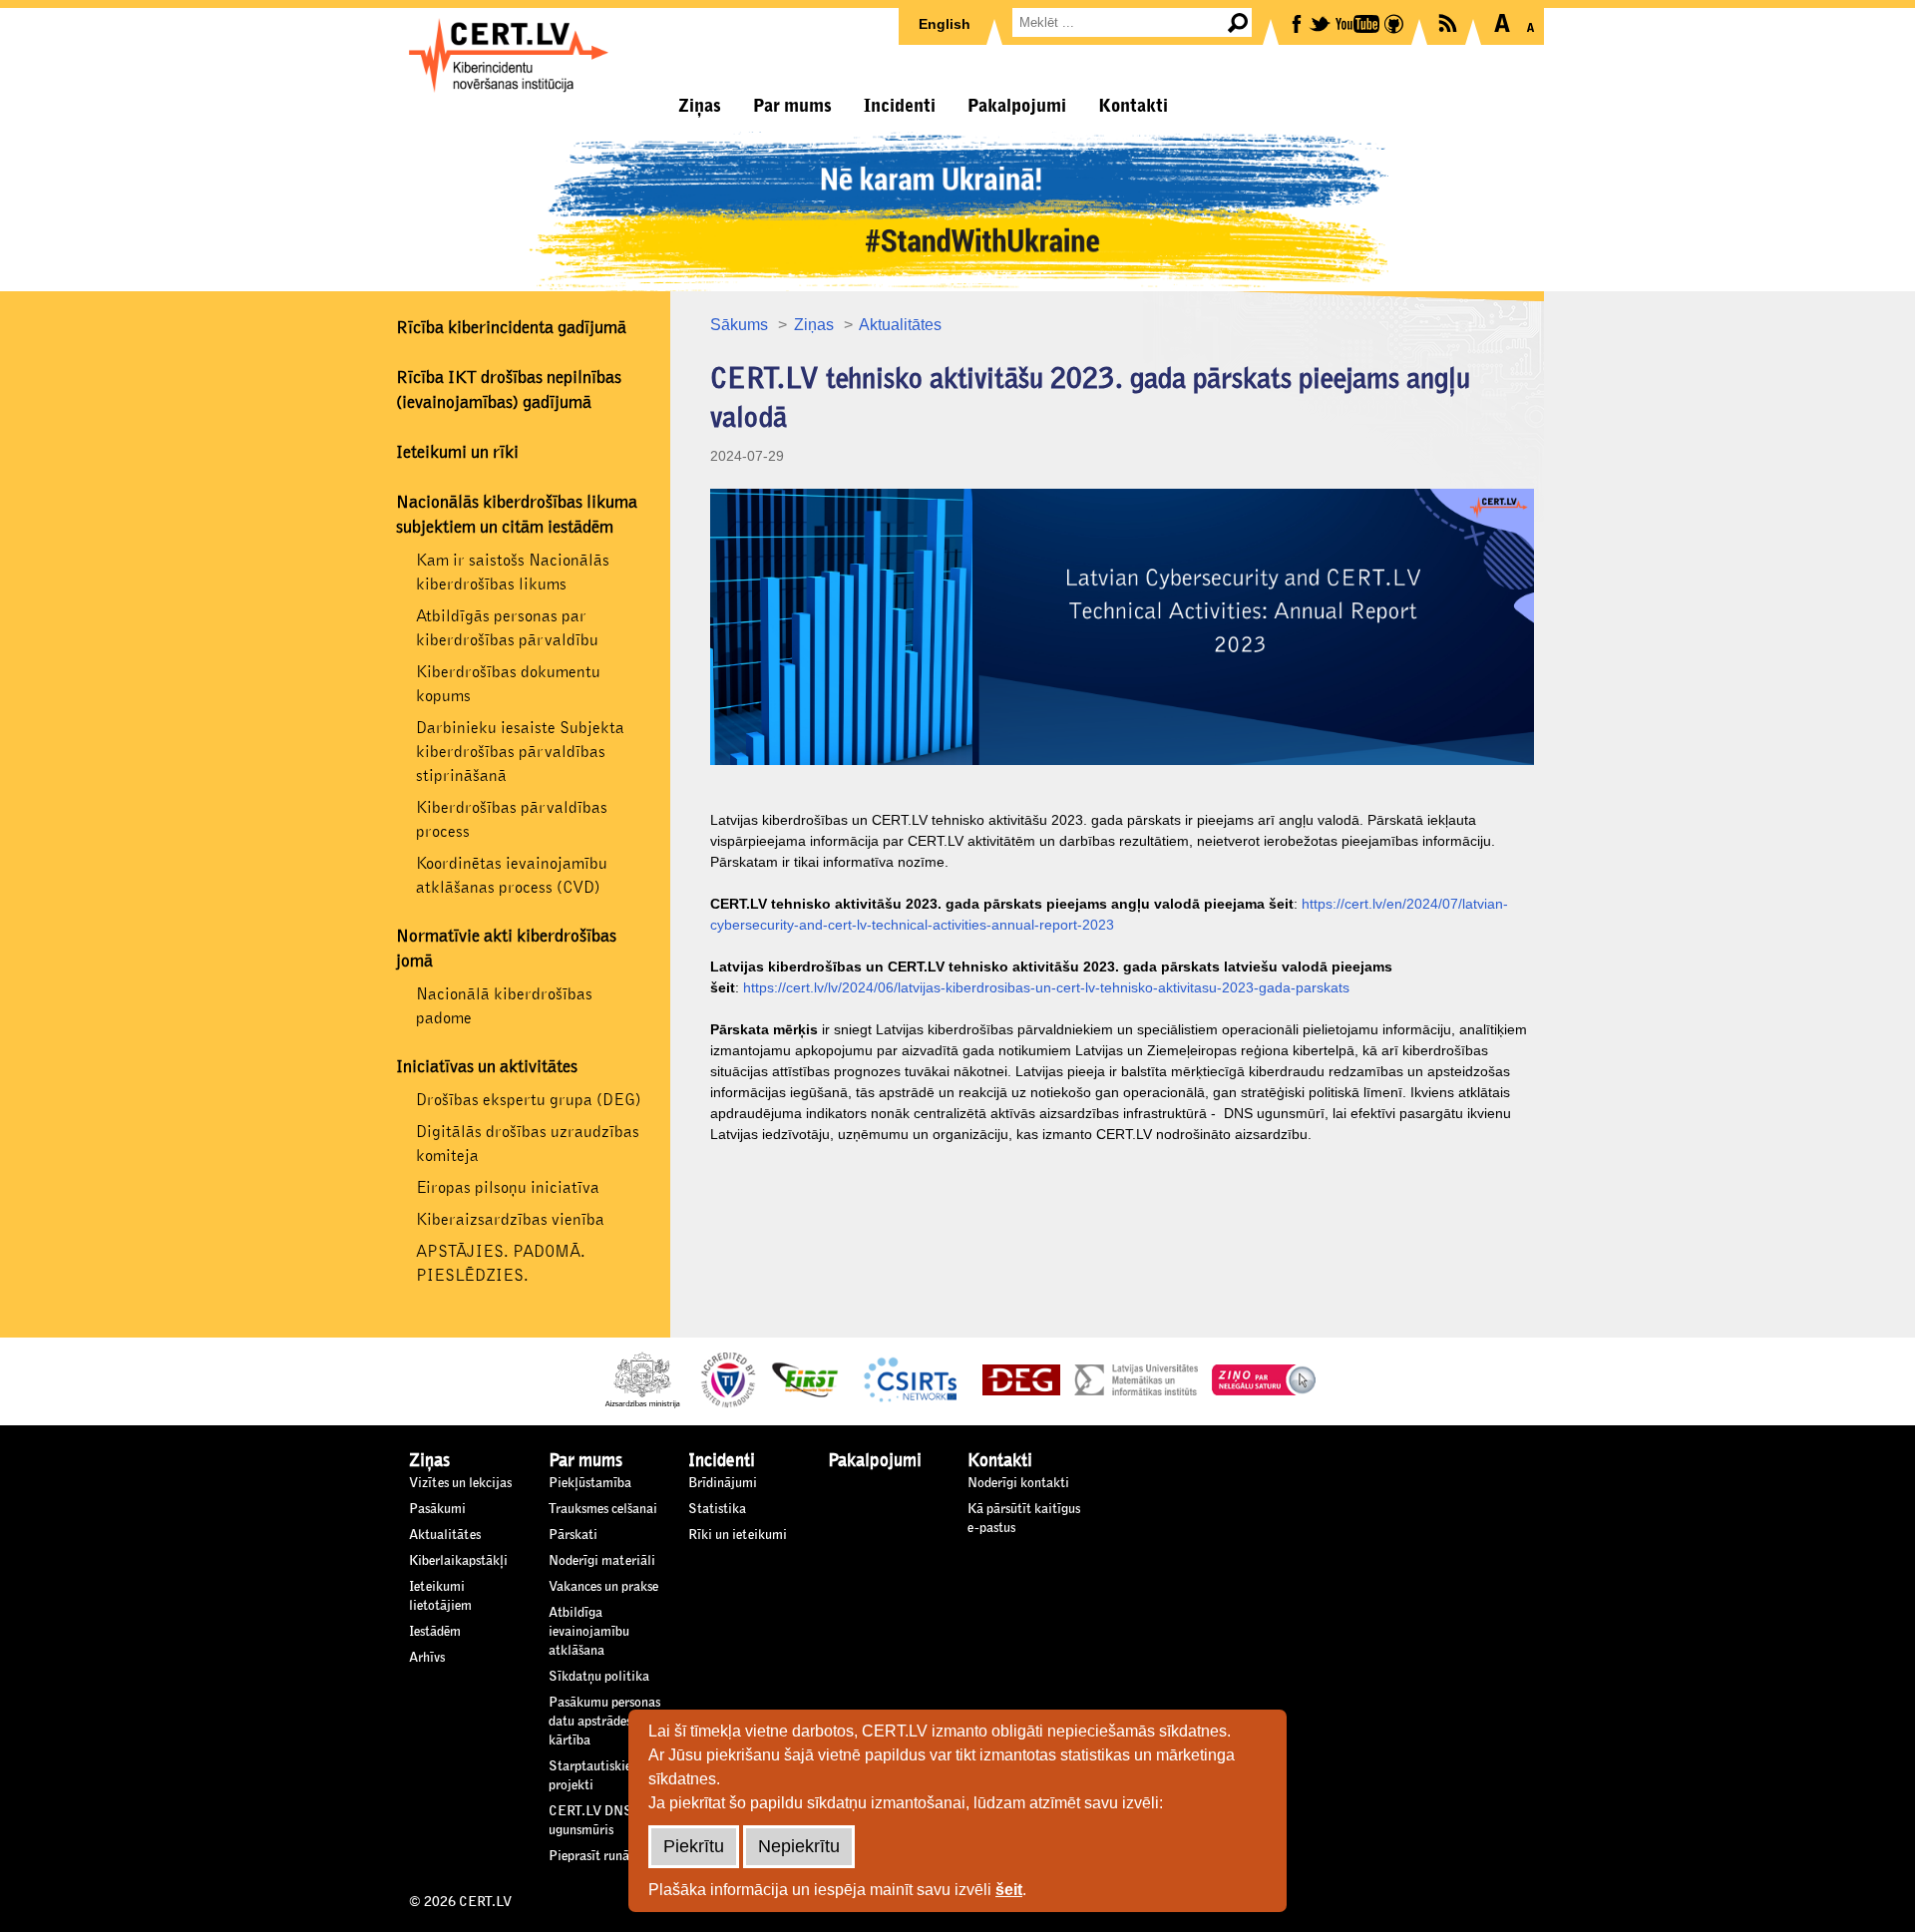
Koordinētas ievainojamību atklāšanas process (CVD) (512, 875)
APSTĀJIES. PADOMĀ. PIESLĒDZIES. (501, 1263)
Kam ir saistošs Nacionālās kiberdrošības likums (513, 572)
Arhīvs (427, 1658)
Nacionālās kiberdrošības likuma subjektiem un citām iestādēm (517, 515)
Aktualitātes (900, 325)
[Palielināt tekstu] (1502, 23)
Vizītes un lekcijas (460, 1483)
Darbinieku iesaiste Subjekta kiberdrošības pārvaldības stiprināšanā (520, 752)
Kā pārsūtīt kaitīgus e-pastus (1024, 1519)
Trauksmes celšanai (603, 1509)
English (945, 24)
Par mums (792, 106)
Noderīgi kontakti (1018, 1483)
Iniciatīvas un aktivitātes (487, 1067)
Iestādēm (435, 1632)
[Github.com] (1395, 22)
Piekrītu (694, 1846)
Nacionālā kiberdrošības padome (504, 1006)
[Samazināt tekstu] (1531, 23)
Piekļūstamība (590, 1483)
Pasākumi (437, 1509)
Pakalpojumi (1017, 106)
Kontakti (1133, 106)
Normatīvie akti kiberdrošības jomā (506, 949)
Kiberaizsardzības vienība (510, 1219)
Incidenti (900, 106)
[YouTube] (1359, 22)
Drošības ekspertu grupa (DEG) (529, 1100)
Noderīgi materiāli (602, 1561)
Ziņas (700, 106)
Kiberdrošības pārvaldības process (512, 819)
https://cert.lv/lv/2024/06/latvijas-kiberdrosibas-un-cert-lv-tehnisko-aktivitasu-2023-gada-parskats (1046, 987)
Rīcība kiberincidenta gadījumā (511, 328)
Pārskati (573, 1535)
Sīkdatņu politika (599, 1677)
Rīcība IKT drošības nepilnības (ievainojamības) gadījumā (509, 390)
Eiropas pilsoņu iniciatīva (508, 1187)
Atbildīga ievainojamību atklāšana (589, 1632)
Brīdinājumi (723, 1483)
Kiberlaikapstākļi (458, 1561)
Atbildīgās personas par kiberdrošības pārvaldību (507, 628)
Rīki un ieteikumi (738, 1535)
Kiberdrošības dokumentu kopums (508, 684)
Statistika (717, 1509)
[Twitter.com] (1321, 22)
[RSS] (1449, 21)
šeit (1009, 1890)
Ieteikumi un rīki (457, 453)
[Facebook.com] (1298, 22)
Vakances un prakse (603, 1587)
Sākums (739, 325)
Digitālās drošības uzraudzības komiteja (528, 1144)
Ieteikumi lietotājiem (440, 1596)
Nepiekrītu (799, 1846)
